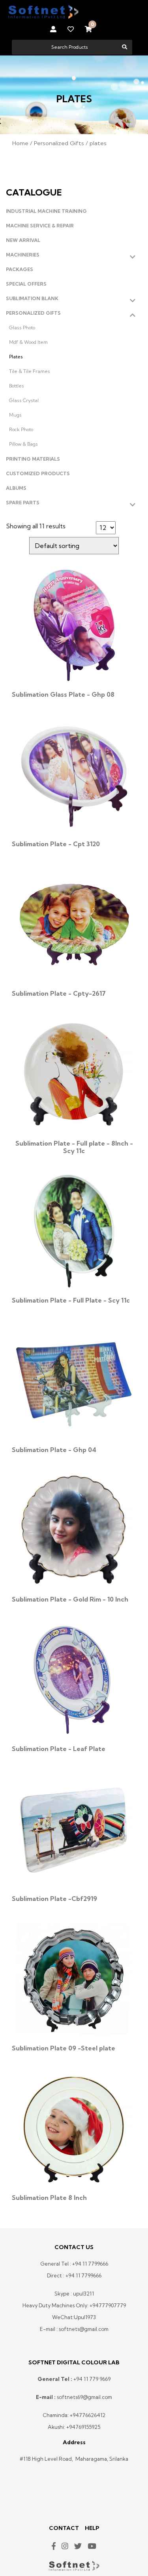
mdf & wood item (28, 342)
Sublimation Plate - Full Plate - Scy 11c (71, 1300)
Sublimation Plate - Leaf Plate (59, 1749)
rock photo (21, 429)
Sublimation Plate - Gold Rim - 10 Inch (70, 1599)
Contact (64, 2528)
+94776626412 (88, 2415)
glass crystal (24, 400)
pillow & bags (23, 444)
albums (16, 488)
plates (16, 357)
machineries (23, 255)
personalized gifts (33, 313)
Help (92, 2528)
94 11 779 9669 (93, 2379)
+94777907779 (108, 2305)
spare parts (23, 503)
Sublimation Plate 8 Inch (49, 2198)
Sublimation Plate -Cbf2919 (54, 1899)
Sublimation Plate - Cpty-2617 (59, 993)
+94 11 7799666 (90, 2264)
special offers (26, 284)
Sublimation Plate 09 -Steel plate (64, 2048)
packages (20, 269)
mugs (15, 415)
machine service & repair (40, 226)
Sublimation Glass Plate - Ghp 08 (63, 694)
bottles (17, 386)
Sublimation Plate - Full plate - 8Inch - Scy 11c (74, 1147)
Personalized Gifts (59, 143)
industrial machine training (46, 211)
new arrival (23, 240)
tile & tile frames (30, 371)
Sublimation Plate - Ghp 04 (54, 1450)
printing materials (33, 459)
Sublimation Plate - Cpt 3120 (56, 844)
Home (20, 143)
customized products (38, 473)
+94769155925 (83, 2427)
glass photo (22, 328)
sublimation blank (32, 298)
